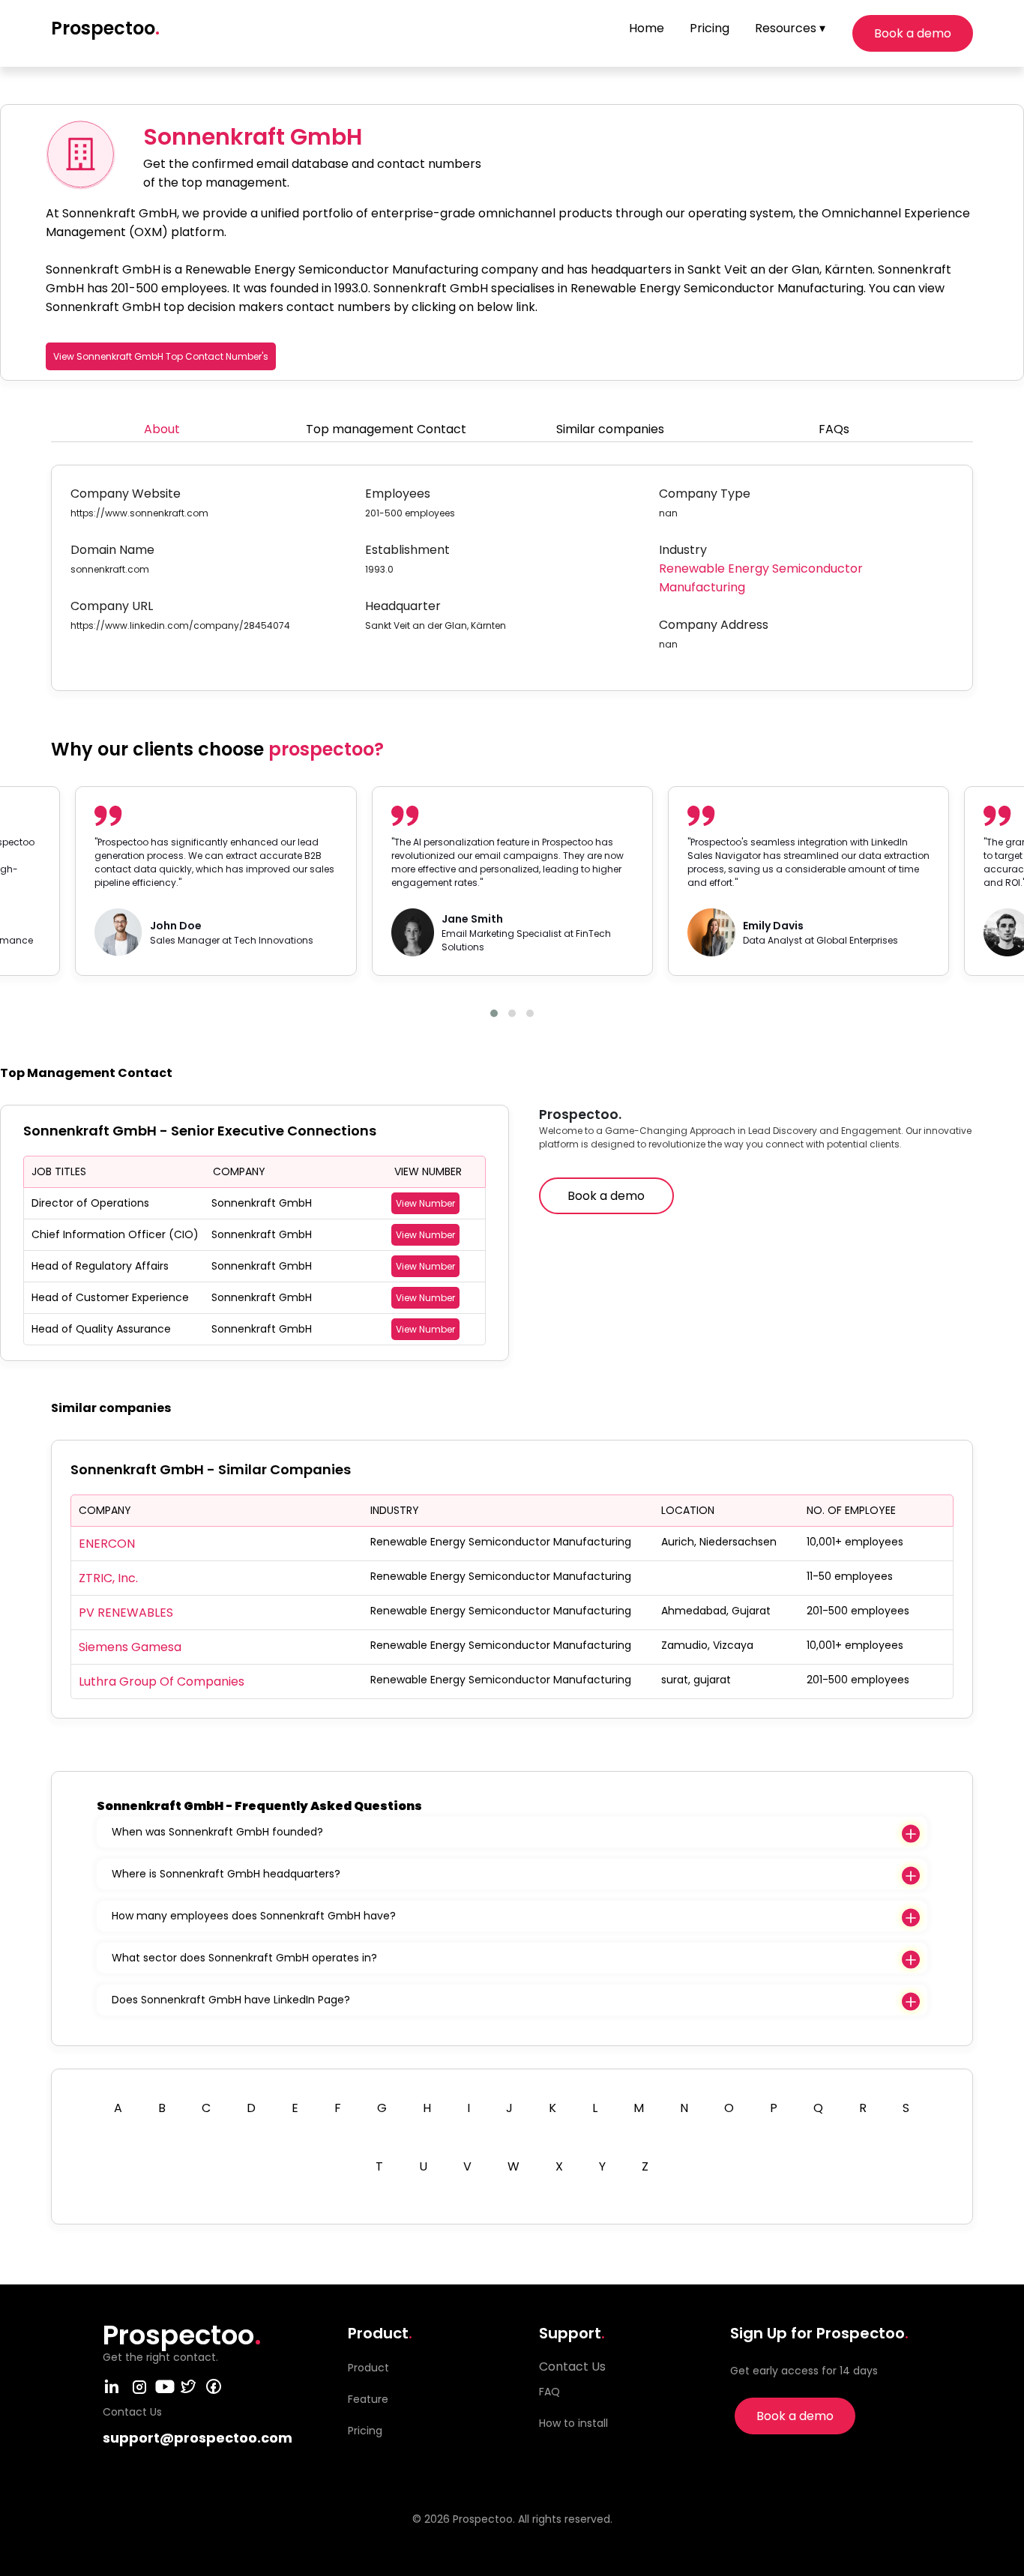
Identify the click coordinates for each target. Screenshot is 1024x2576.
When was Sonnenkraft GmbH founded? (217, 1832)
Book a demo (913, 33)
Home (647, 28)
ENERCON (107, 1544)
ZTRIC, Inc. (108, 1578)
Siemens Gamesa (130, 1647)
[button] (494, 1013)
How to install (573, 2423)
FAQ (549, 2392)
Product (368, 2368)
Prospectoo (105, 28)
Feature (368, 2399)
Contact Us (572, 2367)
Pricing (710, 28)
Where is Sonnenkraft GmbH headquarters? (226, 1874)
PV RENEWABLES (126, 1613)
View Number (425, 1203)
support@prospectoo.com (198, 2438)
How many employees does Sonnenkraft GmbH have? (254, 1916)
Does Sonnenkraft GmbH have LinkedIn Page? (231, 2000)
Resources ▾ (790, 28)
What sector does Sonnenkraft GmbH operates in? (244, 1958)
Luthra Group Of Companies (162, 1681)
